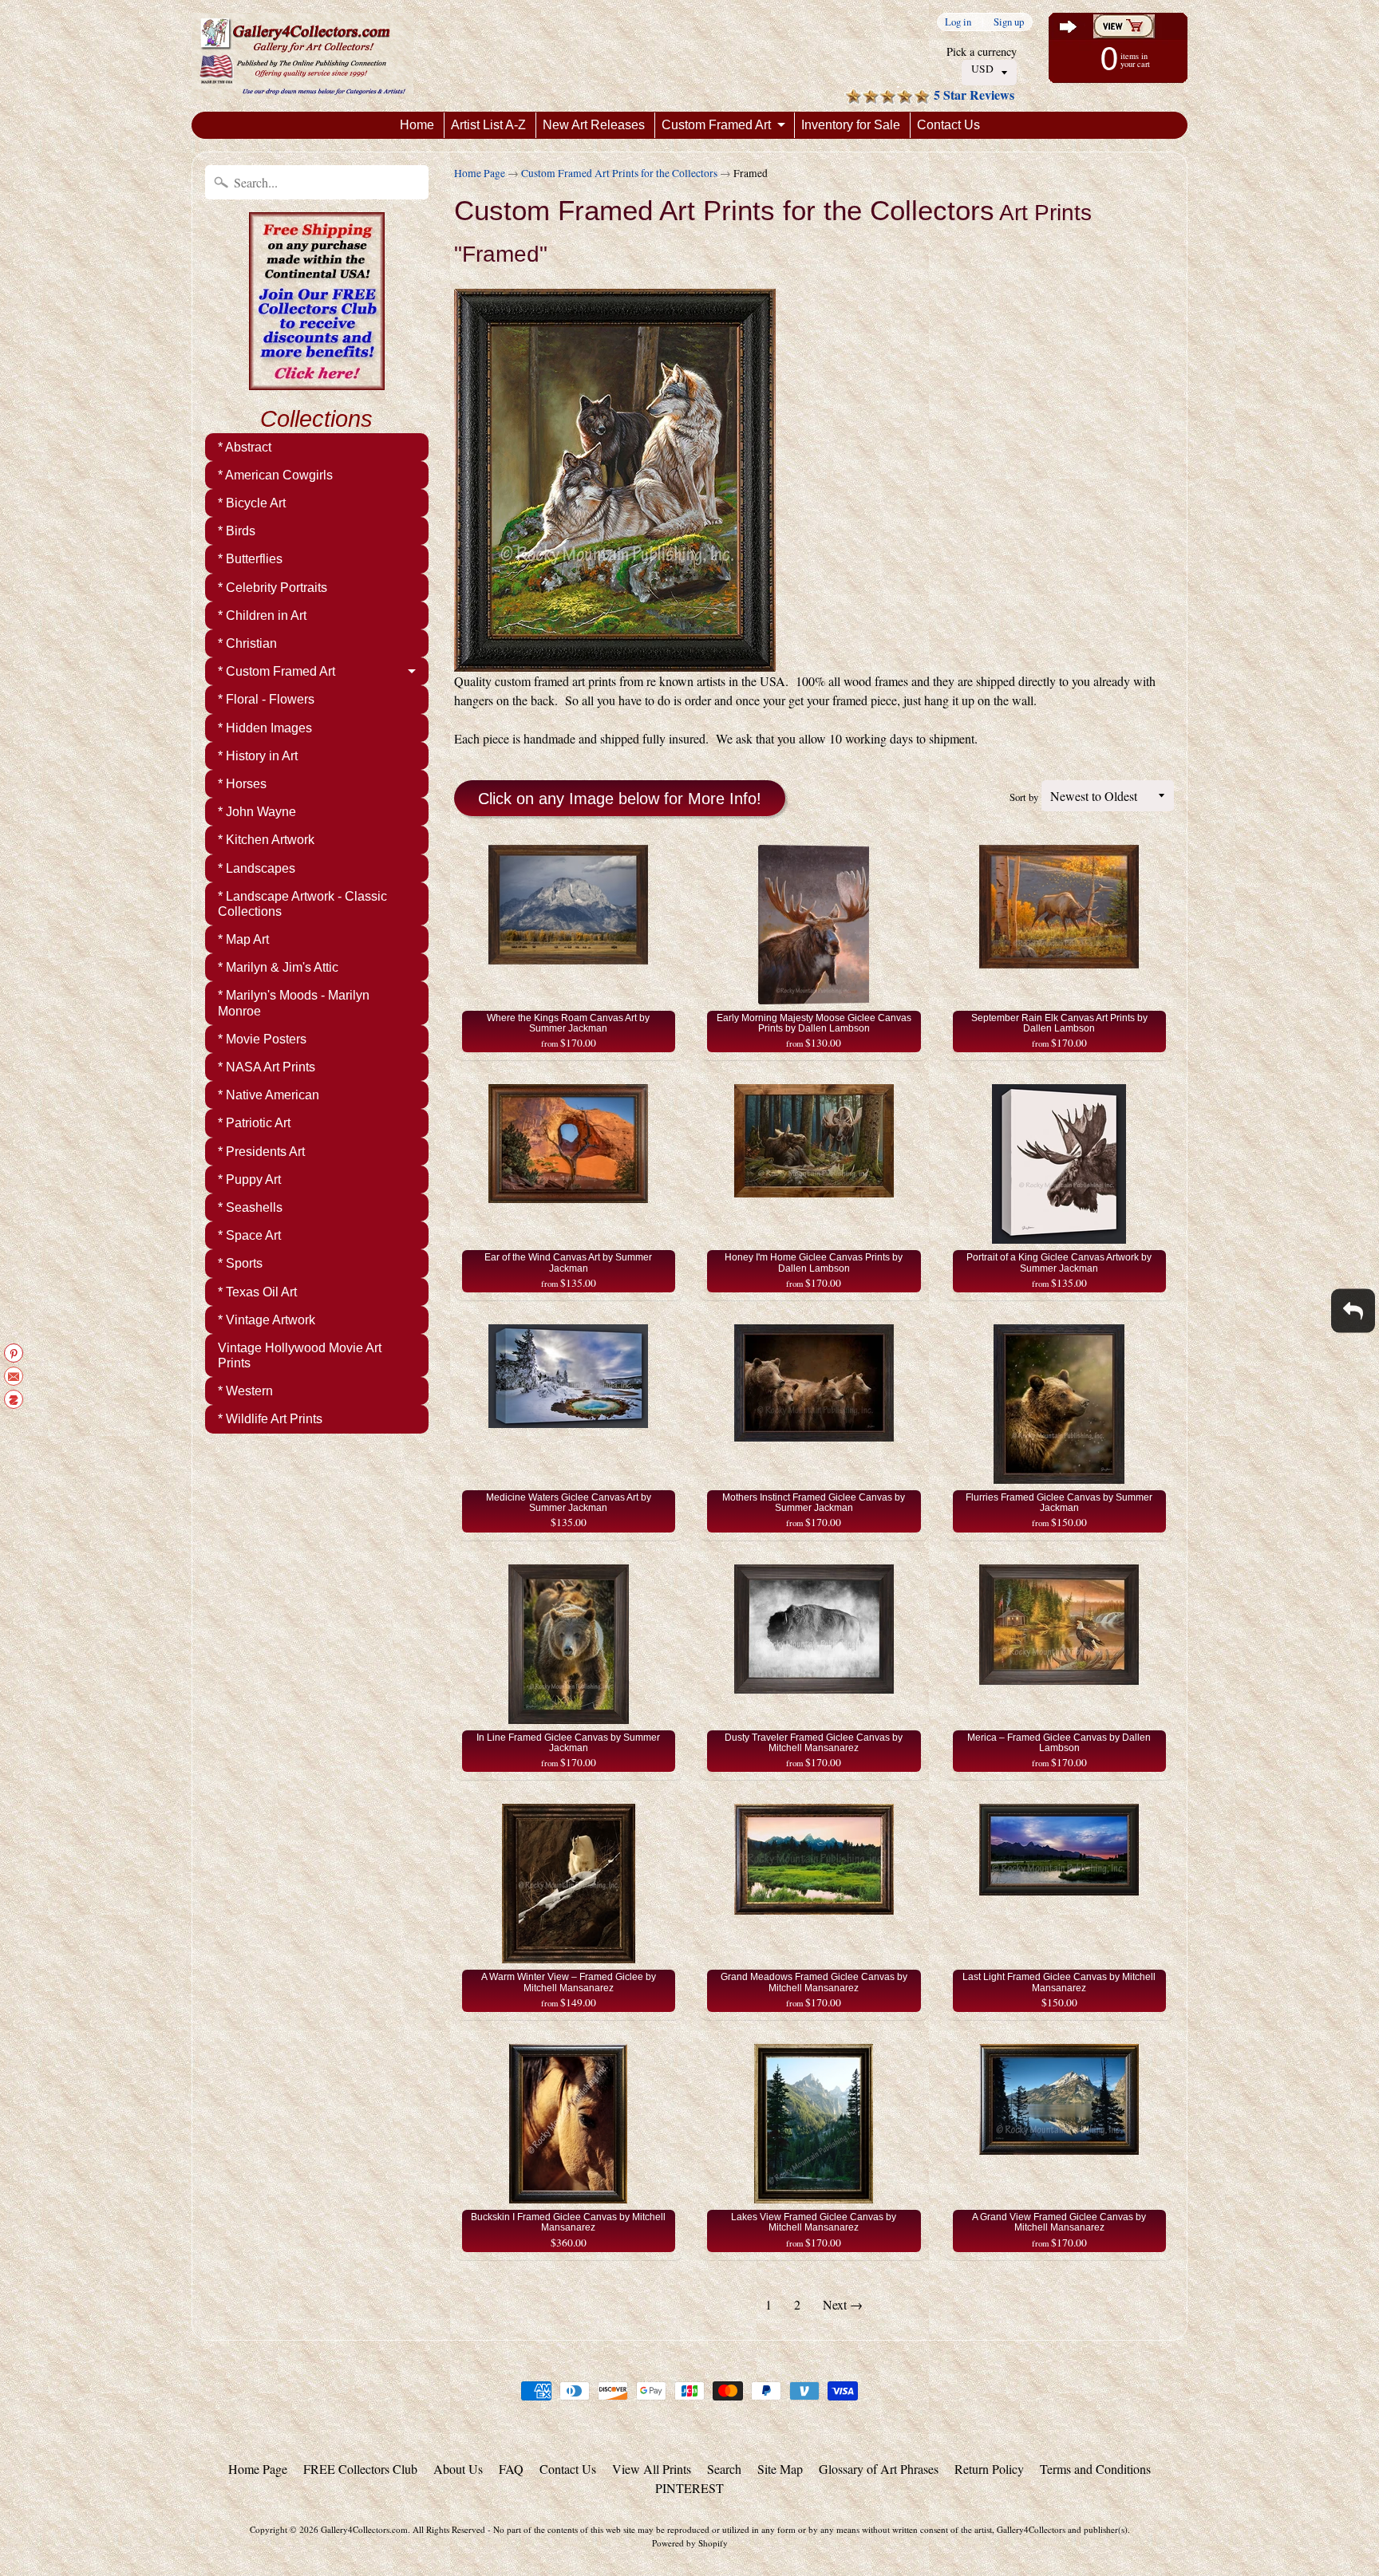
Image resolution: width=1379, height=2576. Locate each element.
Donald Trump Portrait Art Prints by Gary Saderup (200, 2512)
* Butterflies (250, 559)
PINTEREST (689, 2488)
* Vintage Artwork (267, 1320)
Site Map (780, 2469)
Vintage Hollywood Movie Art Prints (300, 1355)
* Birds (237, 531)
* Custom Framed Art (277, 671)
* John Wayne (257, 812)
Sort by (1024, 797)
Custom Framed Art (716, 125)
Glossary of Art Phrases (879, 2469)
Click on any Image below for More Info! (620, 799)
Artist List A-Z (488, 125)
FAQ (511, 2469)
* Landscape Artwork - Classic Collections (302, 904)
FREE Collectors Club (360, 2469)
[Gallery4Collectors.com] (302, 56)
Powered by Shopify (690, 2543)
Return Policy (989, 2469)
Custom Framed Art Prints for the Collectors (619, 173)
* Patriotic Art (254, 1123)
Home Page (480, 173)
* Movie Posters (262, 1039)
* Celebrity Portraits (273, 588)
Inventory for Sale (851, 125)
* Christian (247, 643)
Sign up (1009, 22)
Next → (843, 2304)
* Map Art (243, 939)
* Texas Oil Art (257, 1292)
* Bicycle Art (252, 503)
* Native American (269, 1095)
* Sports (240, 1263)
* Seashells (250, 1207)
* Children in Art (262, 615)
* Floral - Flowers (266, 699)
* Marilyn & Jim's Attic (278, 967)
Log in (958, 22)
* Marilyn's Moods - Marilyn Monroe (294, 1003)
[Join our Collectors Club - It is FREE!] (317, 381)
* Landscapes (257, 868)
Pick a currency (982, 51)
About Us (458, 2469)
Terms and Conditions (1095, 2469)
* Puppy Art (249, 1180)
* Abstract (245, 447)
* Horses (242, 784)
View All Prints (652, 2469)
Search (724, 2469)
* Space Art (249, 1235)
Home (417, 125)
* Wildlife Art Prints (270, 1419)
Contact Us (948, 125)
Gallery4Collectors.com (364, 2529)
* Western (245, 1391)
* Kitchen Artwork (266, 840)
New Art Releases (594, 125)
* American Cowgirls (275, 475)
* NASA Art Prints (267, 1067)
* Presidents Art (261, 1152)
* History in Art (258, 756)
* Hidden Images (265, 728)
